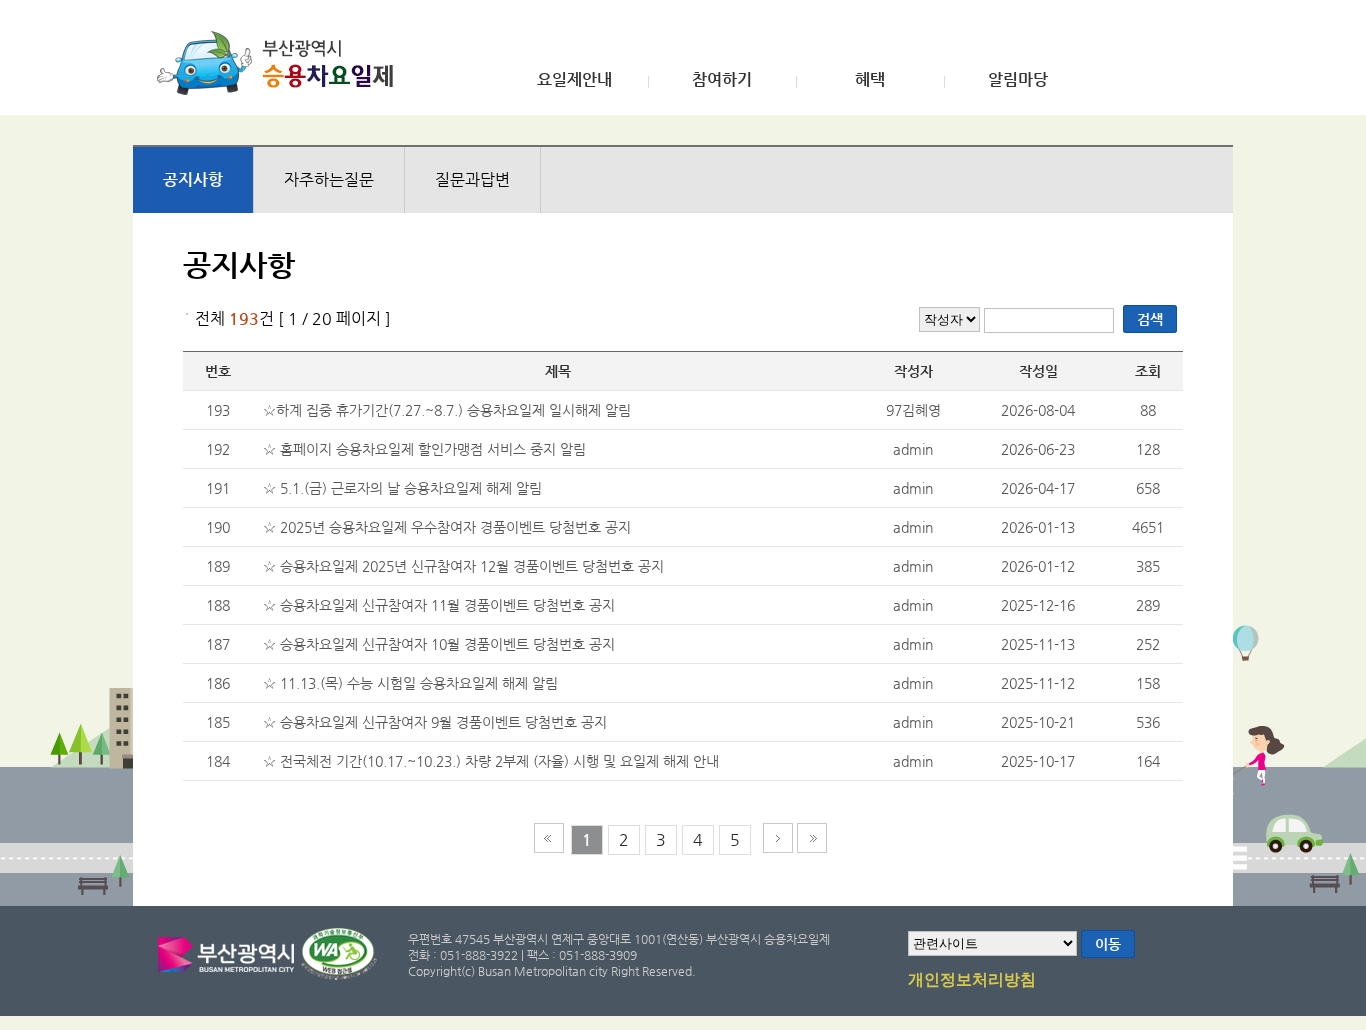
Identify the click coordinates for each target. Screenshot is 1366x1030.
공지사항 (193, 179)
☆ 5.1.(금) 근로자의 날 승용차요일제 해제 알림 (402, 488)
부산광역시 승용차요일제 (281, 63)
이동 (1108, 944)
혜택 (870, 80)
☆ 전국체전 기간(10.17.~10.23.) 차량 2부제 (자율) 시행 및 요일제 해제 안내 (491, 761)
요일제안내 (574, 80)
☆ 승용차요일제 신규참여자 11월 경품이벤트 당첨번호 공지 (439, 605)
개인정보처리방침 (972, 980)
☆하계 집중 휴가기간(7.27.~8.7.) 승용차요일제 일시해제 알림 (447, 410)
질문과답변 (472, 179)
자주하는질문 (329, 179)
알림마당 (1018, 80)
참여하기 (722, 80)
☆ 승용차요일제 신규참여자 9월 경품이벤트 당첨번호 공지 (435, 722)
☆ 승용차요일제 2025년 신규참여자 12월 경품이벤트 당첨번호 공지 (463, 566)
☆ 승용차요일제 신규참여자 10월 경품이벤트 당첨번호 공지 (439, 644)
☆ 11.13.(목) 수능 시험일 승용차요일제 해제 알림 (410, 683)
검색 (1150, 319)
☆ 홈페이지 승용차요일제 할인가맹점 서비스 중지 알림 (424, 449)
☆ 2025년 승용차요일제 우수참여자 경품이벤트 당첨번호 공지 (447, 527)
